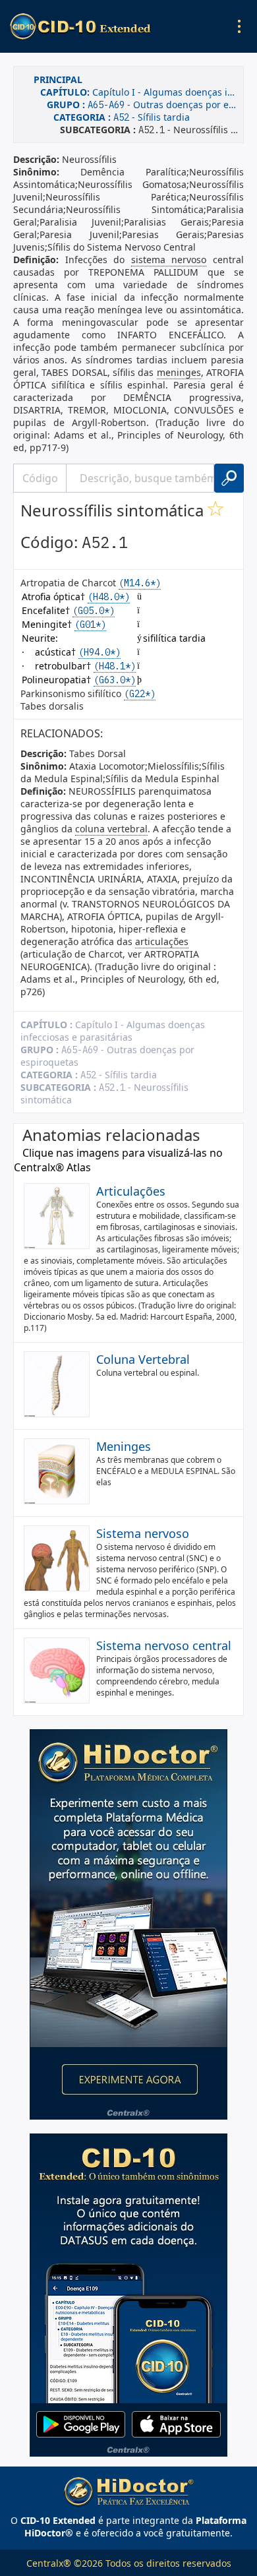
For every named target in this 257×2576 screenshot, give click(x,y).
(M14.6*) (140, 583)
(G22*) (140, 694)
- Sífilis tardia (122, 117)
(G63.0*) (115, 680)
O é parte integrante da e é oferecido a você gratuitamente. (128, 2527)
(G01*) (90, 625)
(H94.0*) (100, 652)
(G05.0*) (94, 611)
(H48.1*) (115, 666)
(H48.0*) (109, 597)
